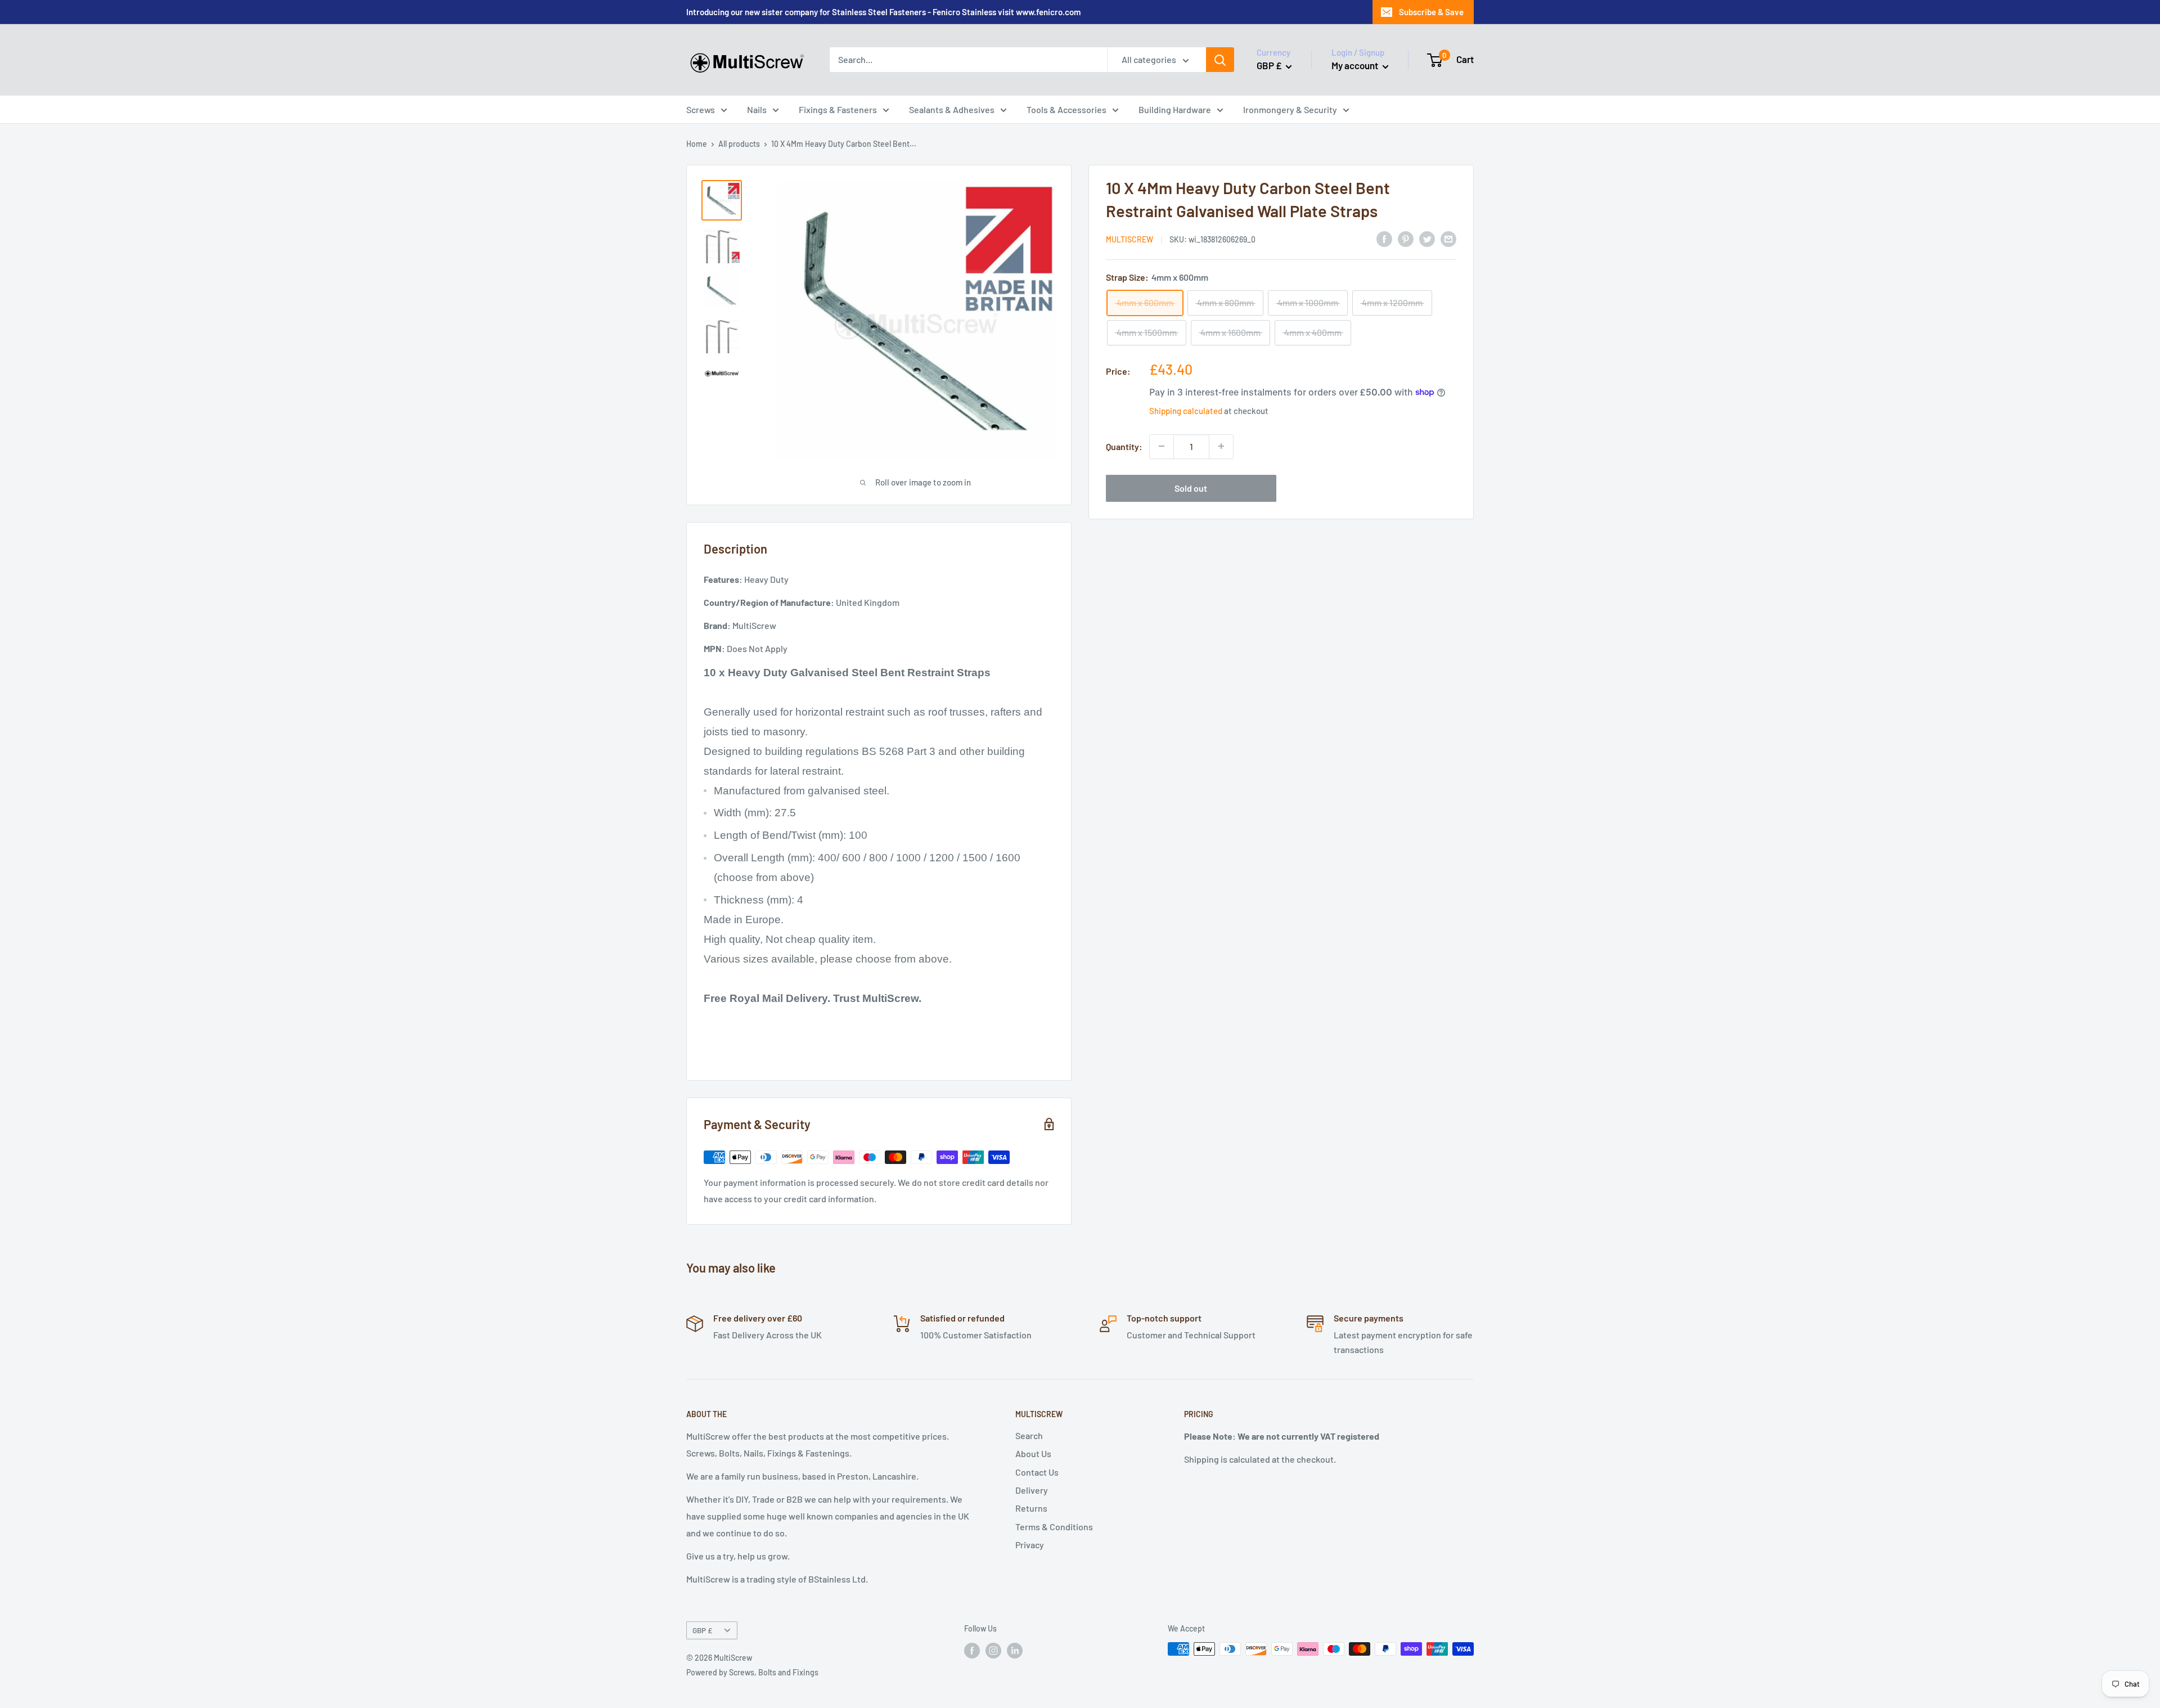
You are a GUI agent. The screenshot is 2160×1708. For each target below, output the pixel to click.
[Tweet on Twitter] (1427, 238)
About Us (1033, 1453)
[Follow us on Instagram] (993, 1650)
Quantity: (1124, 446)
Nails (757, 109)
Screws (701, 109)
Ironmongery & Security (1290, 109)
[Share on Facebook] (1384, 238)
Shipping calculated (1186, 410)
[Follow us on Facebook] (972, 1650)
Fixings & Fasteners (838, 109)
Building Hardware (1175, 109)
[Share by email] (1448, 238)
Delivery (1032, 1490)
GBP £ (702, 1630)
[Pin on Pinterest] (1406, 238)
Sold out (1191, 487)
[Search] (1220, 60)
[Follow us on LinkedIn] (1015, 1650)
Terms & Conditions (1054, 1527)
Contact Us (1037, 1472)
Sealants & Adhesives (952, 109)
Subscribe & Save (1431, 12)
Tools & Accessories (1066, 109)
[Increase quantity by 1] (1221, 446)
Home (697, 144)
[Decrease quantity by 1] (1162, 446)
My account (1356, 65)
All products (739, 144)
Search (1029, 1435)
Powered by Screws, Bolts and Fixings (752, 1672)
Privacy (1030, 1545)
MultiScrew (1129, 239)
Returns (1031, 1508)
